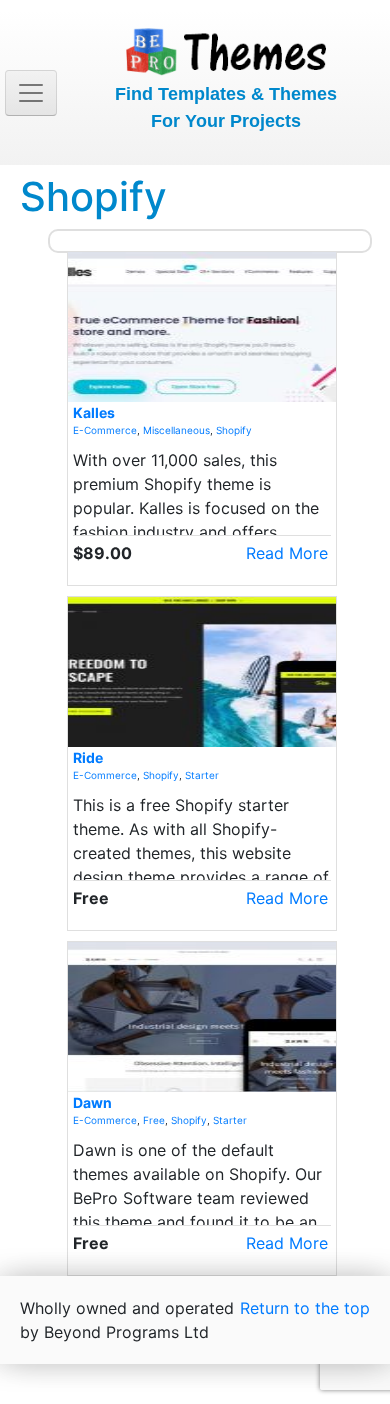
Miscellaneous (176, 430)
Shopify (234, 430)
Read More (287, 553)
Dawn (92, 1102)
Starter (202, 775)
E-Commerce (105, 430)
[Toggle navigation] (31, 93)
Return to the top (305, 1308)
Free (154, 1120)
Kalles (94, 412)
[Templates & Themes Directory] (226, 48)
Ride (88, 757)
